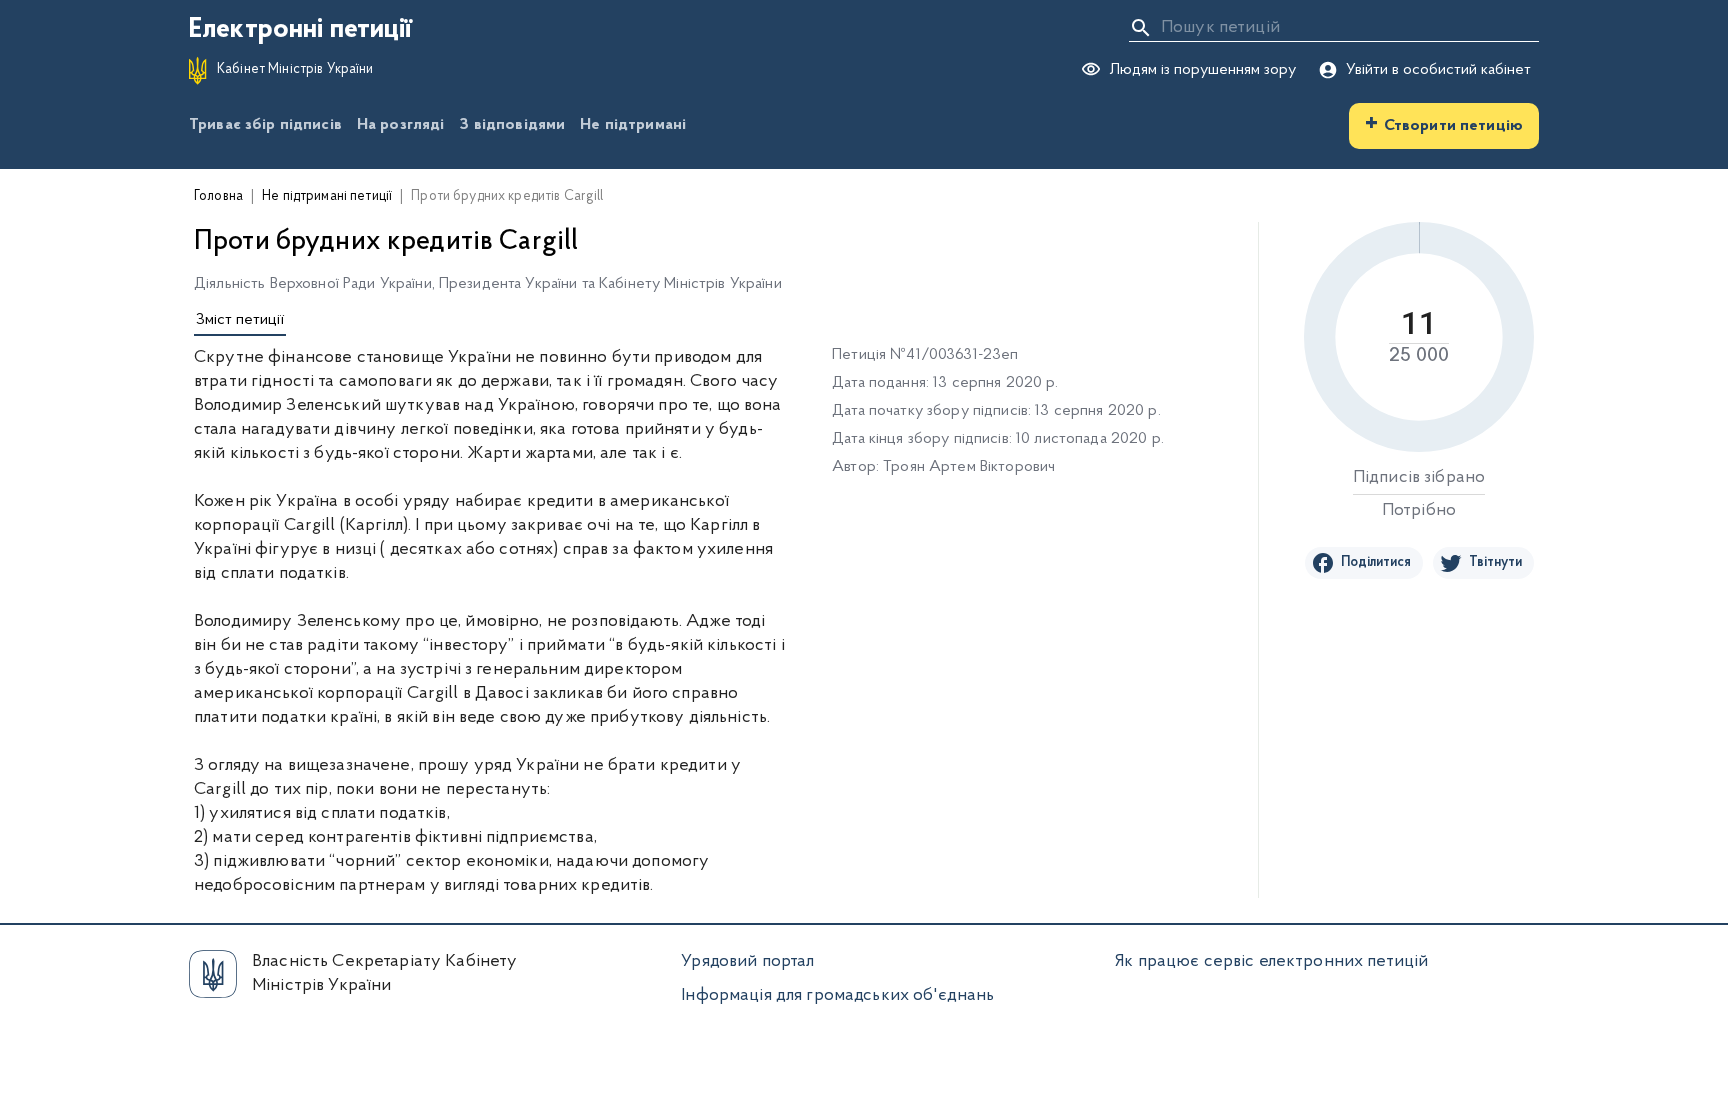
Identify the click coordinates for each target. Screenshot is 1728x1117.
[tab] (240, 321)
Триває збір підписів (265, 125)
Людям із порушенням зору (1202, 70)
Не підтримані (633, 125)
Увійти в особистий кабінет (1438, 70)
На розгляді (401, 125)
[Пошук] (1141, 28)
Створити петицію (1444, 124)
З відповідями (512, 125)
